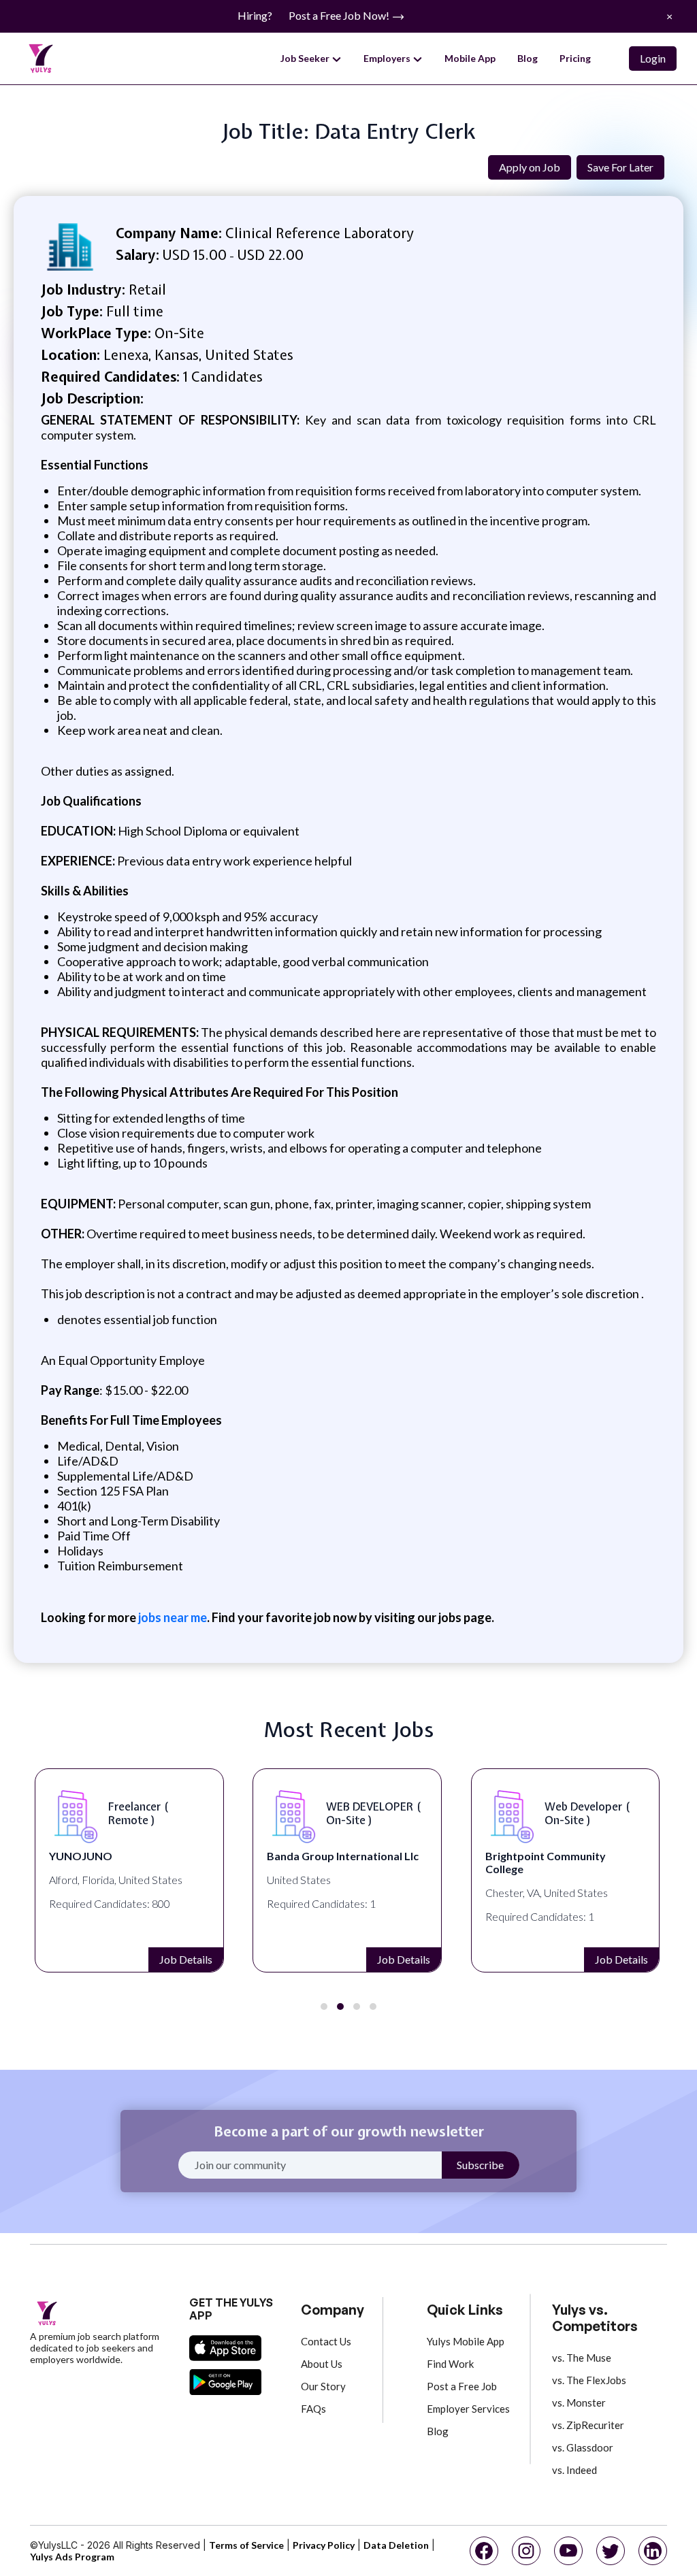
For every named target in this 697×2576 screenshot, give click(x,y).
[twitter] (611, 2551)
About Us (322, 2364)
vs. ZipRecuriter (588, 2425)
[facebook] (484, 2551)
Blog (528, 58)
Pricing (575, 58)
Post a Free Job (462, 2386)
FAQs (313, 2409)
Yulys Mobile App (466, 2341)
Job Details (185, 1959)
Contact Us (326, 2341)
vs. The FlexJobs (589, 2380)
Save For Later (620, 167)
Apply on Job (530, 167)
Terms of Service (246, 2545)
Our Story (323, 2386)
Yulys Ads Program (72, 2557)
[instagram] (526, 2551)
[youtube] (568, 2551)
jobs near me (173, 1617)
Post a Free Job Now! (340, 15)
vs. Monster (579, 2402)
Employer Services (468, 2409)
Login (653, 58)
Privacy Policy (324, 2545)
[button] (324, 2007)
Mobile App (470, 58)
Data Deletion (396, 2545)
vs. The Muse (582, 2358)
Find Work (450, 2364)
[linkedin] (653, 2551)
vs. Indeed (574, 2470)
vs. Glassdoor (583, 2447)
